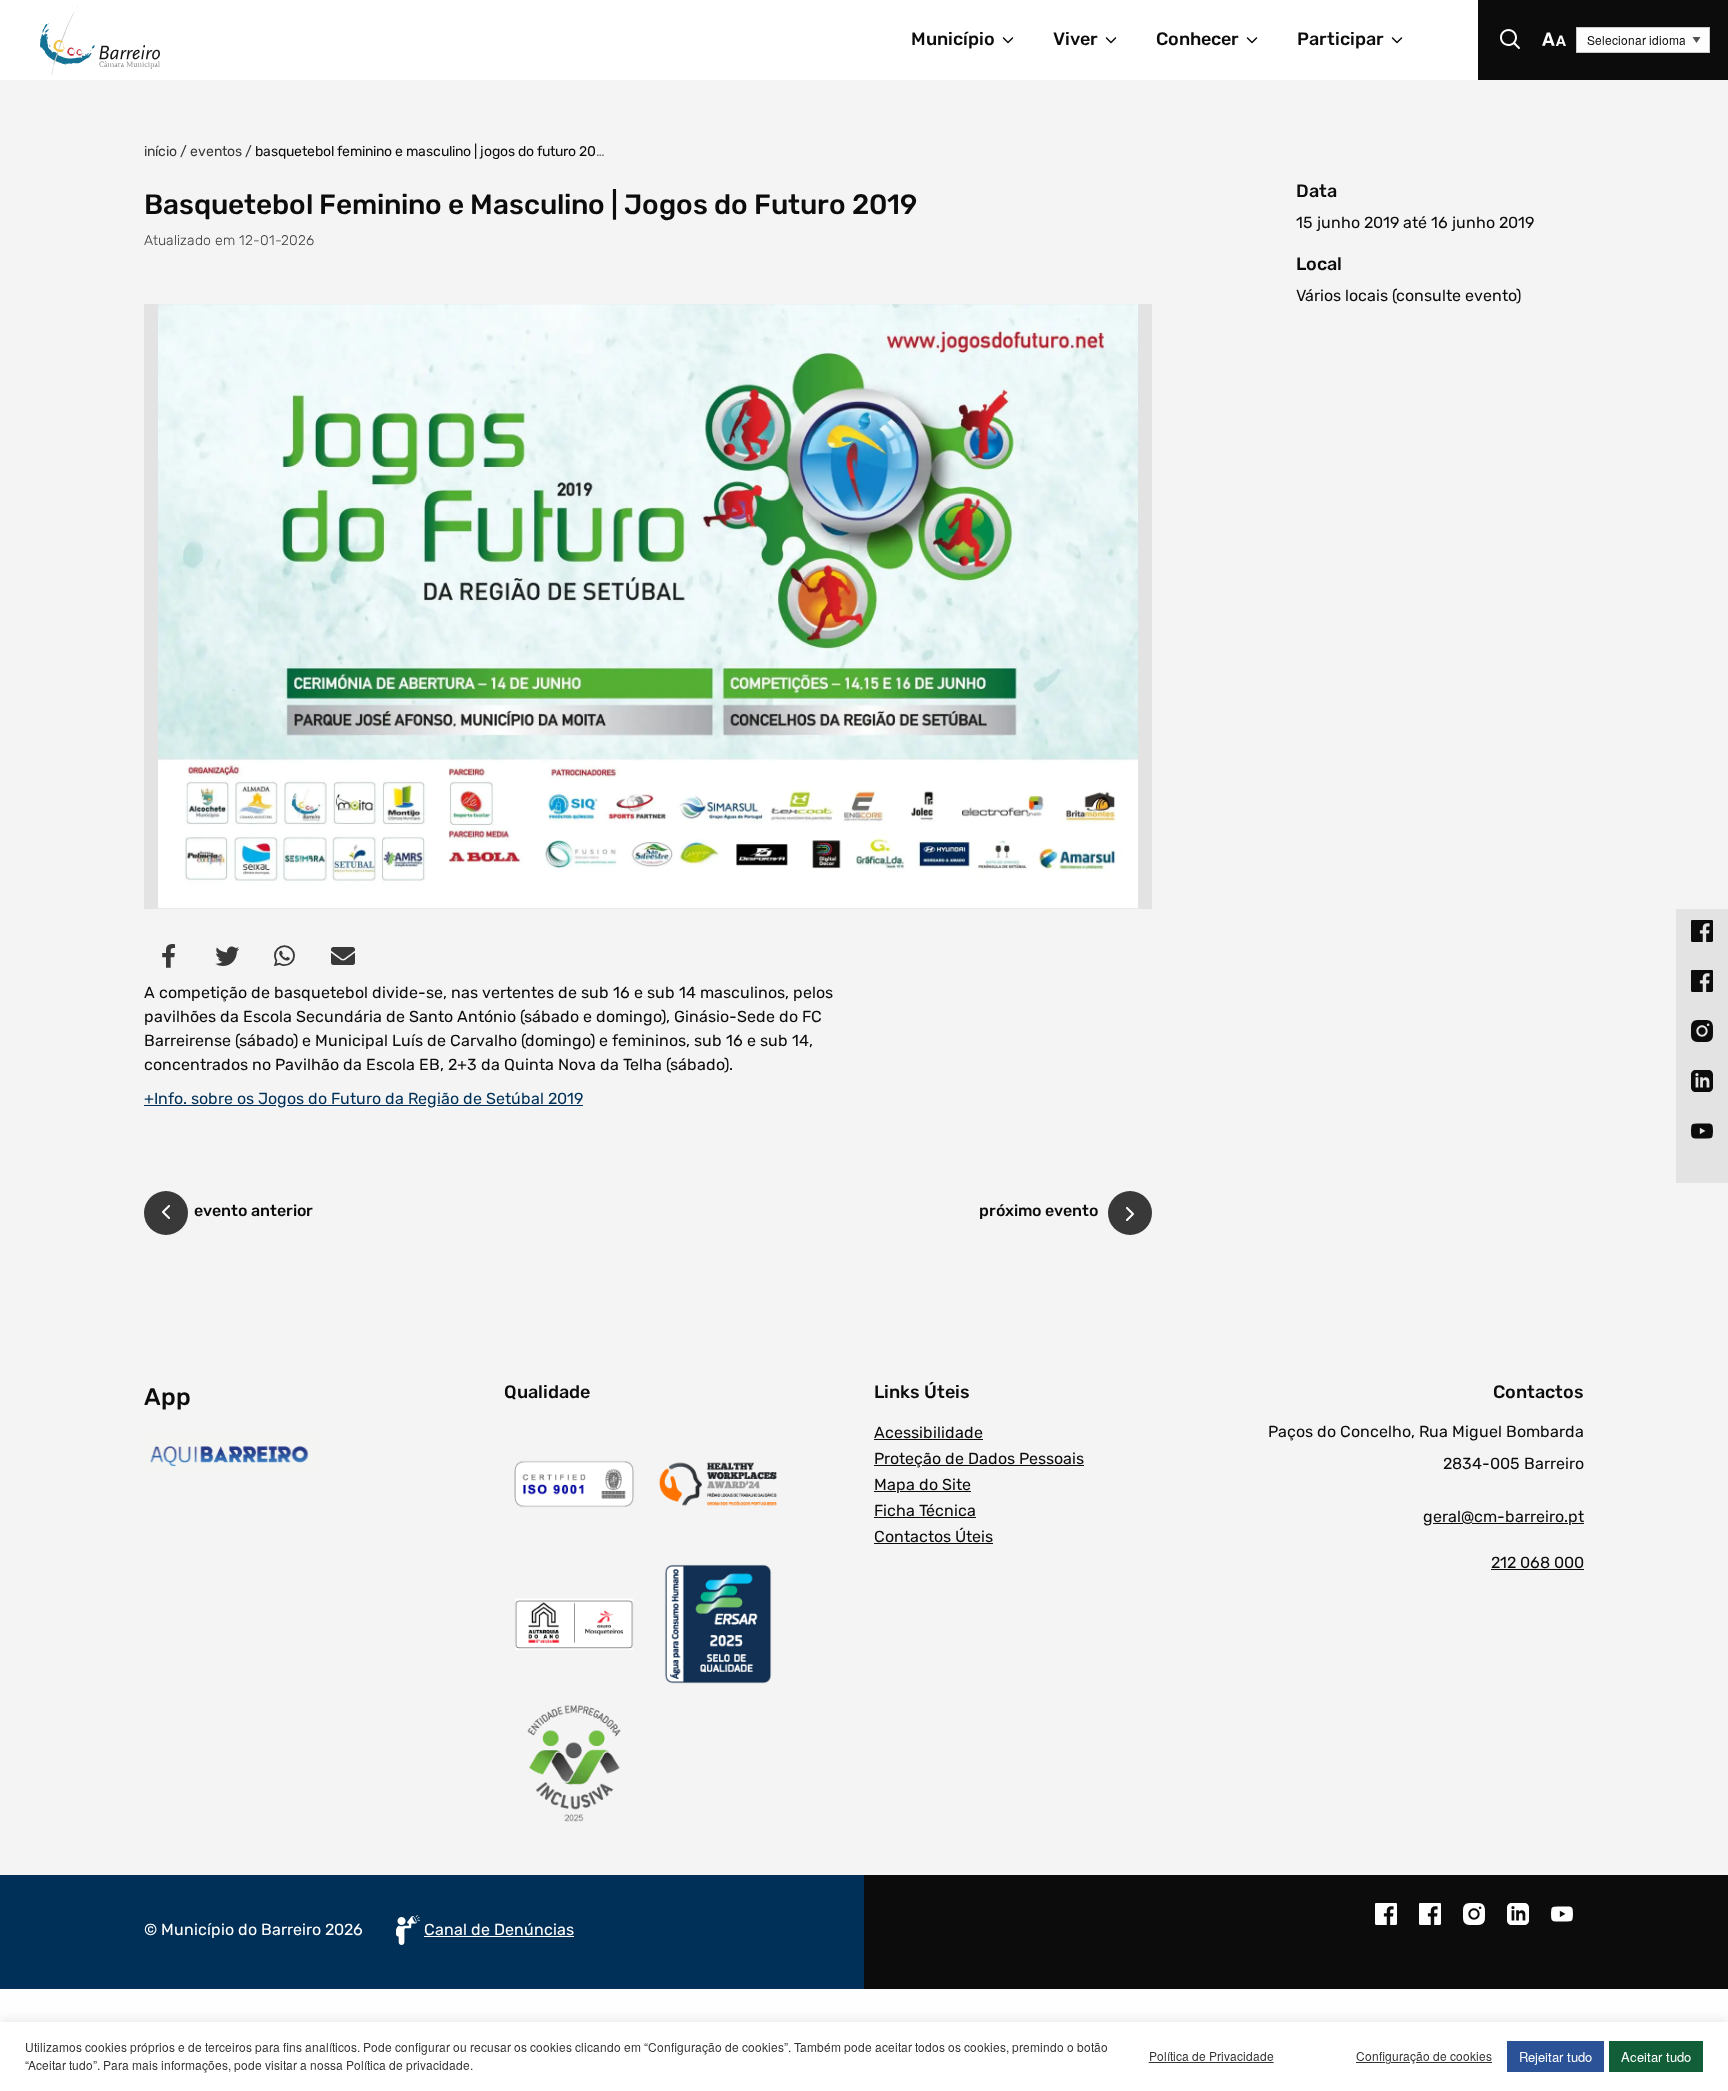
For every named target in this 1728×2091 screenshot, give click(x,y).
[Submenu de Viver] (1120, 40)
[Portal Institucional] (278, 40)
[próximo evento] (1130, 1213)
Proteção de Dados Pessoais (979, 1458)
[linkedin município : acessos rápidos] (1702, 1081)
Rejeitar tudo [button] (1555, 2056)
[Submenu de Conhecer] (1261, 40)
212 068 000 (1537, 1562)
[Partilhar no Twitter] (227, 956)
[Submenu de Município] (1017, 40)
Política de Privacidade (1211, 2055)
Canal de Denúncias (499, 1929)
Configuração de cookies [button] (1424, 2055)
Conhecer (1197, 39)
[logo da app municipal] (319, 1456)
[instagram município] (1474, 1924)
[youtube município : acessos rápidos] (1702, 1131)
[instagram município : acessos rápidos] (1702, 1031)
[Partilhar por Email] (343, 956)
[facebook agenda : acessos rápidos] (1702, 981)
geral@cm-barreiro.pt (1503, 1516)
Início (160, 151)
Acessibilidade (928, 1432)
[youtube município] (1562, 1924)
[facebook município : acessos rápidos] (1702, 931)
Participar (1340, 39)
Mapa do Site (922, 1484)
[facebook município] (1386, 1924)
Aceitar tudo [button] (1656, 2056)
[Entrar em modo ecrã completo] (648, 606)
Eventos (216, 151)
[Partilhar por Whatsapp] (285, 956)
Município (953, 39)
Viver (1075, 39)
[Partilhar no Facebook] (169, 956)
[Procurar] (1510, 40)
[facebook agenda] (1430, 1924)
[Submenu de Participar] (1406, 40)
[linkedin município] (1518, 1924)
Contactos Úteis (933, 1536)
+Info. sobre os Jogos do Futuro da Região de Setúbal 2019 (363, 1098)
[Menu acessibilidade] (1554, 40)
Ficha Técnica (925, 1510)
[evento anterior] (166, 1216)
